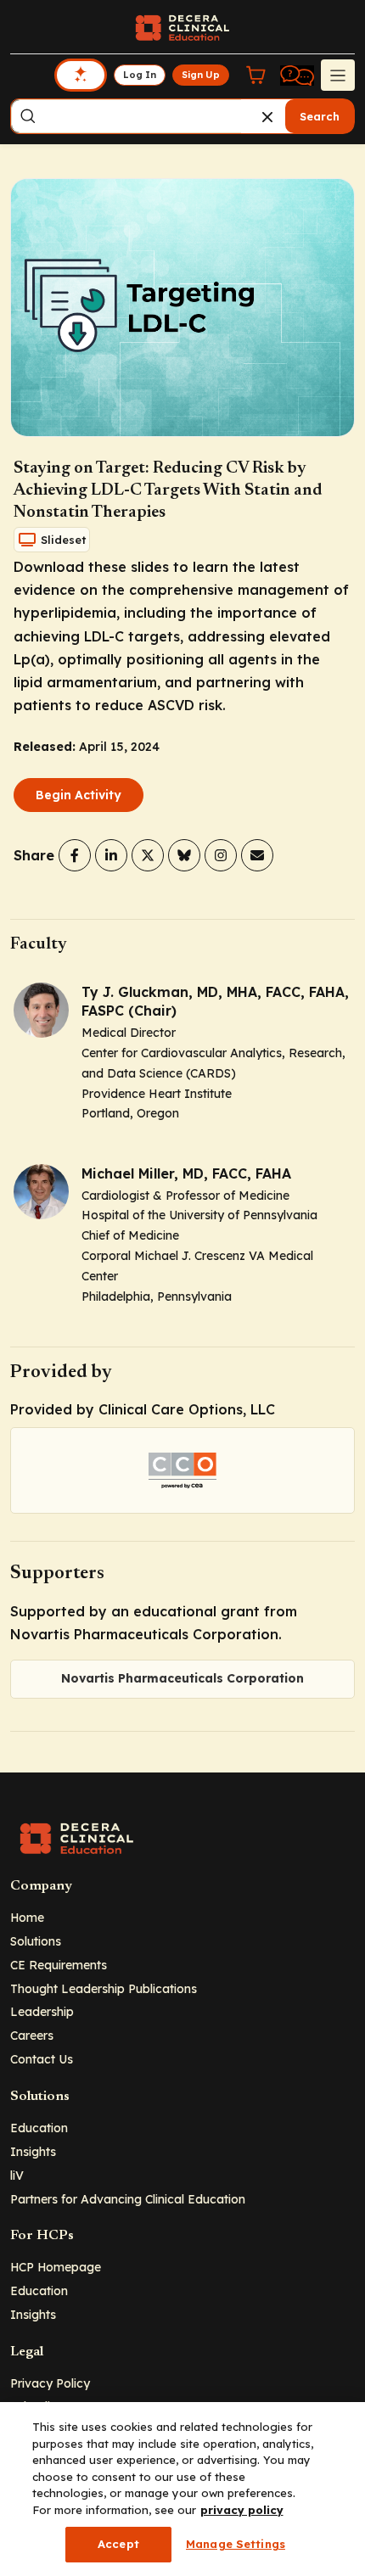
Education (39, 2128)
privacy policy (242, 2510)
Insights (33, 2151)
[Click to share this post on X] (148, 855)
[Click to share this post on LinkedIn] (111, 855)
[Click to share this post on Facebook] (75, 855)
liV (17, 2175)
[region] (182, 2489)
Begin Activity (79, 795)
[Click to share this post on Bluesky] (184, 855)
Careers (32, 2035)
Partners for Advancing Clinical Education (128, 2199)
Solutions (36, 1941)
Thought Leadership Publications (104, 1988)
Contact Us (42, 2059)
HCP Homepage (56, 2267)
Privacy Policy (50, 2383)
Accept (118, 2544)
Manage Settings (236, 2544)
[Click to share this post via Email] (257, 855)
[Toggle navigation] (338, 75)
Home (27, 1917)
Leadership (42, 2011)
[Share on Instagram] (221, 855)
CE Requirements (59, 1965)
